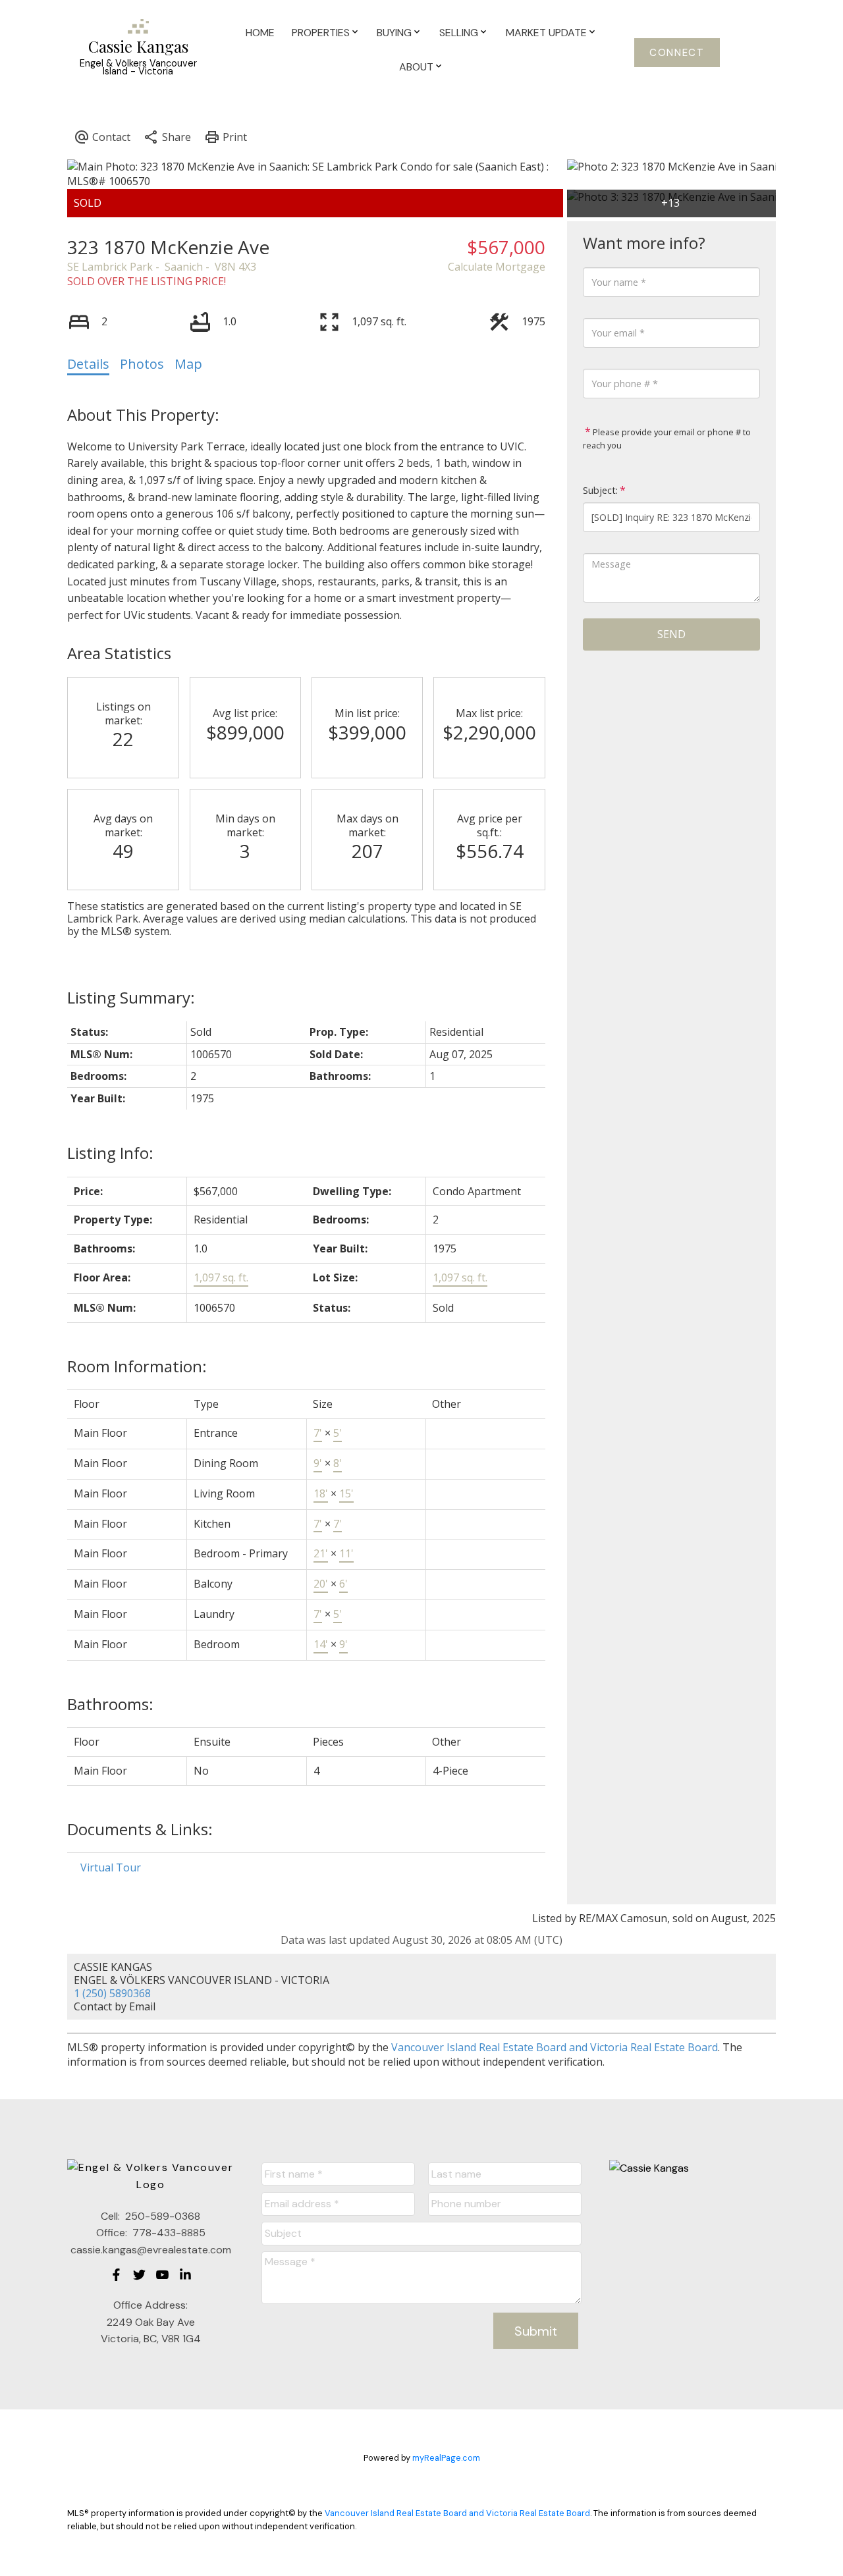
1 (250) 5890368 (112, 1993)
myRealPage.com (446, 2458)
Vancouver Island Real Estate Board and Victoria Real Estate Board (555, 2047)
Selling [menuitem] (459, 33)
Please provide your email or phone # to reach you (667, 439)
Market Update (546, 33)
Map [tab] (188, 364)
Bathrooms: (110, 1704)
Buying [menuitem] (394, 33)
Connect (677, 53)
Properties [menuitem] (321, 33)
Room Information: (137, 1366)
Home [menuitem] (260, 33)
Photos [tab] (142, 364)
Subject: (600, 490)
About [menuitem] (416, 67)
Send (671, 634)
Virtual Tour (111, 1867)
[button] (677, 53)
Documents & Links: (140, 1829)
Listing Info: (110, 1153)
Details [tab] (88, 364)
